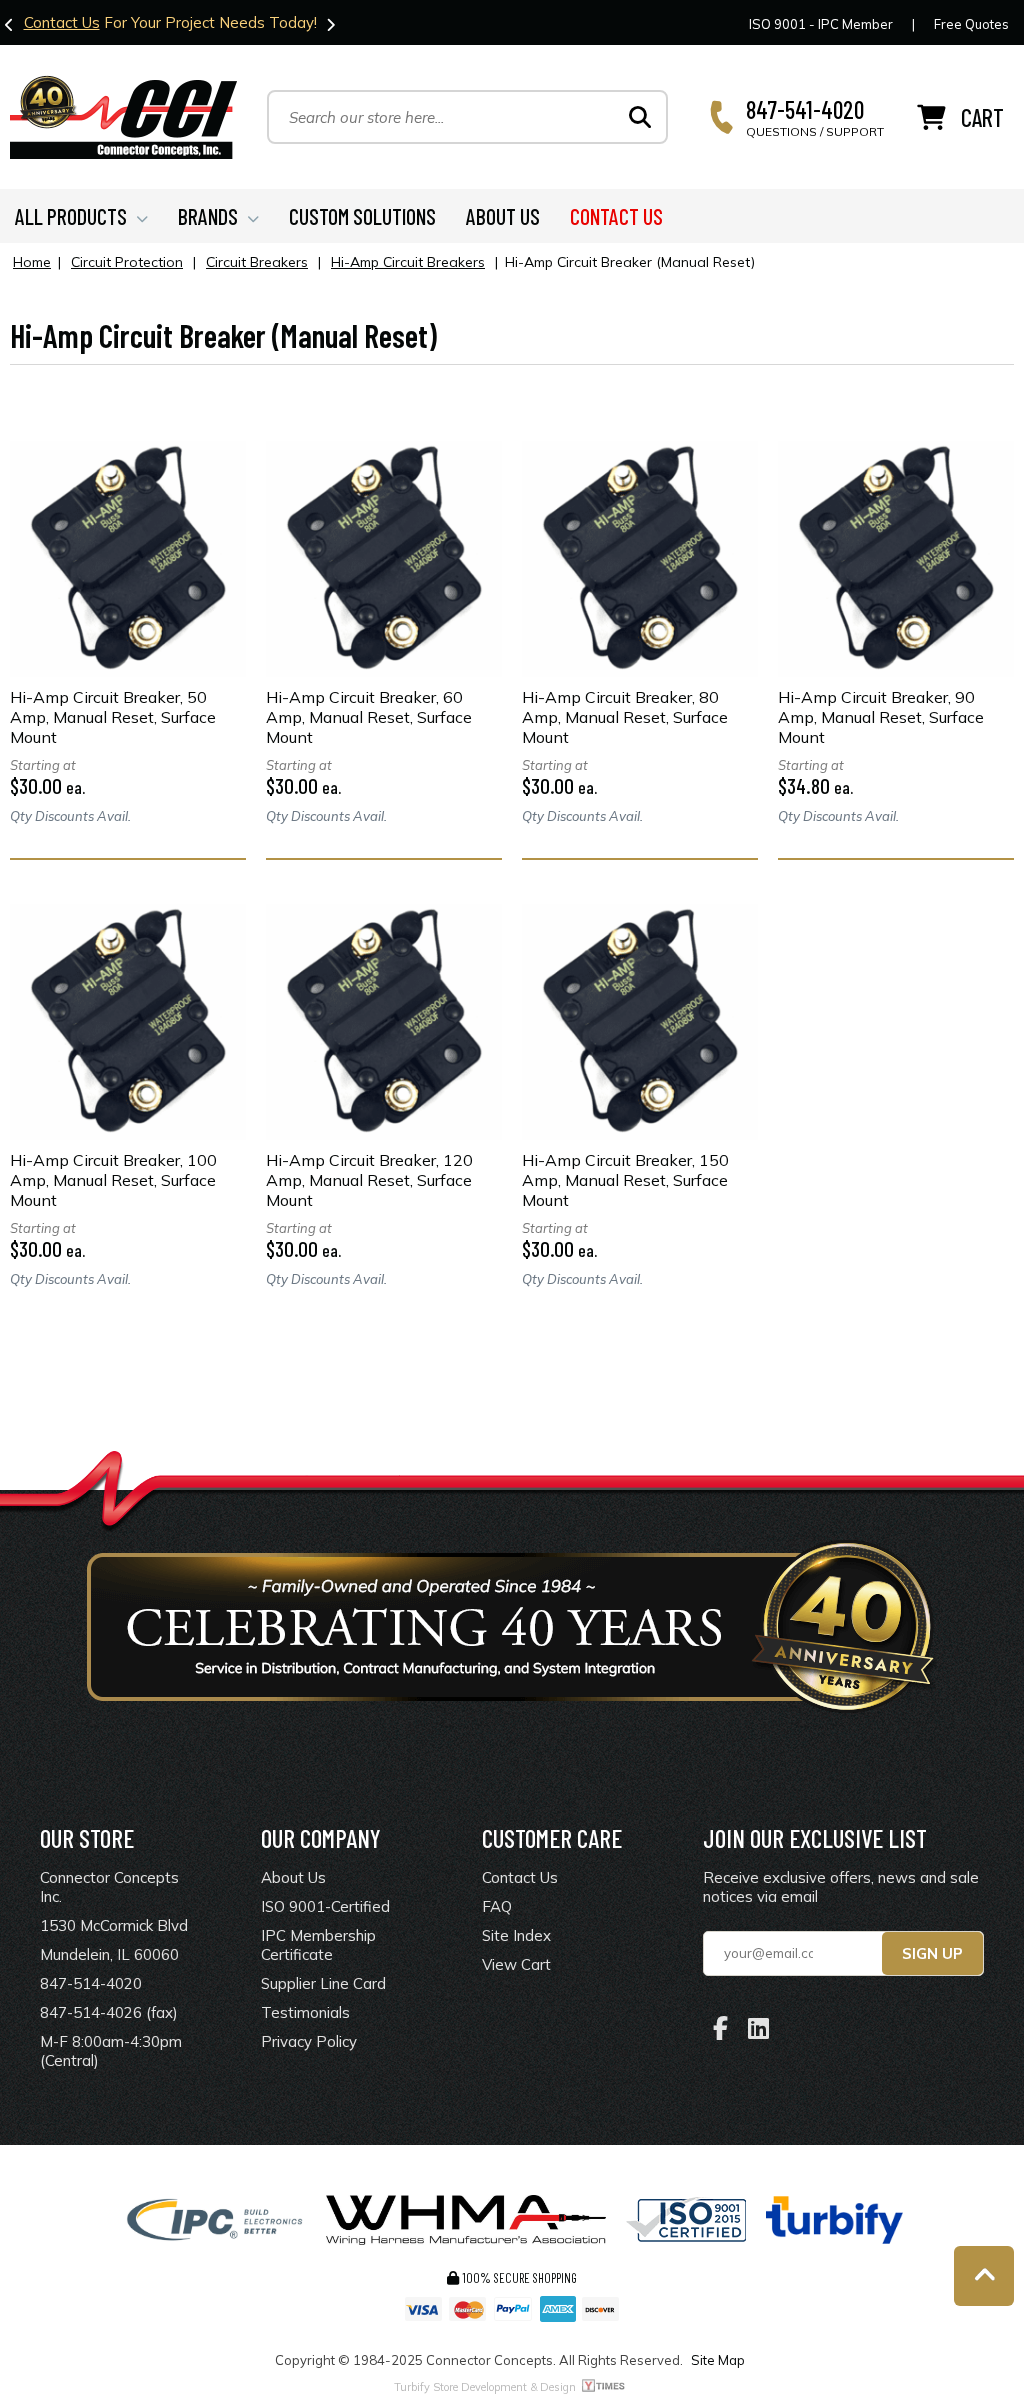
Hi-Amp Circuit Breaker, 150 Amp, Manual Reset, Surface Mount (625, 1180)
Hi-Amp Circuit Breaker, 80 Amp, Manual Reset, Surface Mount (625, 717)
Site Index (516, 1935)
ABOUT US (503, 216)
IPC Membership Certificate (318, 1945)
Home (32, 262)
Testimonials (305, 2012)
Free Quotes (971, 24)
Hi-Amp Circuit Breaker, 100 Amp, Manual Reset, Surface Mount (113, 1180)
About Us (293, 1877)
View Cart (516, 1964)
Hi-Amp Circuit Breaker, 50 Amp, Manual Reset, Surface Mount (113, 717)
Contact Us (62, 22)
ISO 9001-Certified (325, 1906)
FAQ (497, 1906)
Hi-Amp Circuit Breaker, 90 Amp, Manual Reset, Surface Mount (881, 717)
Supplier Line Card (323, 1983)
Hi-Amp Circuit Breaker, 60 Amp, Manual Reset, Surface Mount (369, 717)
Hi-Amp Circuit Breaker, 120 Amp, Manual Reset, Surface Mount (369, 1180)
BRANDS (208, 216)
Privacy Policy (309, 2041)
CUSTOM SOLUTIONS (362, 216)
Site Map (718, 2360)
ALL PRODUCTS (71, 216)
